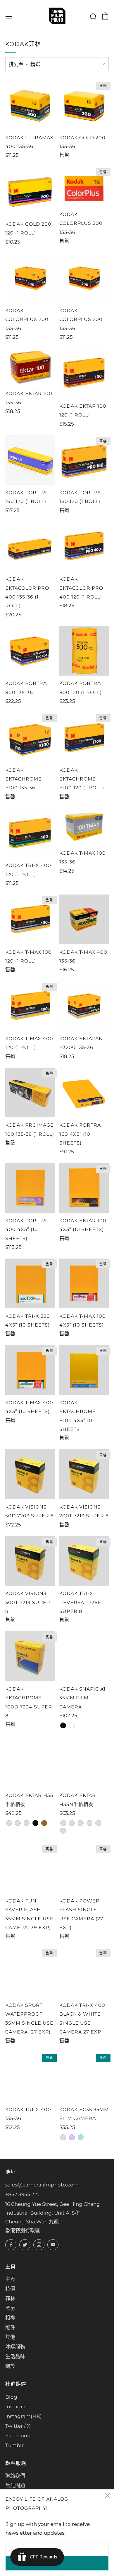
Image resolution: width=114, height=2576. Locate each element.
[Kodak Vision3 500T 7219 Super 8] (30, 1561)
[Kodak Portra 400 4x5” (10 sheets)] (30, 1188)
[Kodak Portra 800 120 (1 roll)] (84, 651)
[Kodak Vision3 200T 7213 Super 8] (84, 1474)
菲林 (10, 2298)
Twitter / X (18, 2426)
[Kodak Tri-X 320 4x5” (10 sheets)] (30, 1283)
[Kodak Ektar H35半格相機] (30, 1763)
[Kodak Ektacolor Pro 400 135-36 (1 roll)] (30, 547)
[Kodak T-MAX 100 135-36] (84, 827)
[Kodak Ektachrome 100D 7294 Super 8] (30, 1656)
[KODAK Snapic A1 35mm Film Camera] (84, 1656)
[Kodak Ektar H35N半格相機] (84, 1763)
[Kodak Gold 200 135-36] (84, 105)
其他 (10, 2337)
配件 (10, 2327)
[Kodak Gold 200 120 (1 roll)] (30, 191)
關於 (10, 2366)
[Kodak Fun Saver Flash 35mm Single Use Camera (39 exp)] (30, 1868)
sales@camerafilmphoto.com (42, 2185)
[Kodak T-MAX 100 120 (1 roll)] (30, 919)
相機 (10, 2318)
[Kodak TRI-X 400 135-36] (30, 2077)
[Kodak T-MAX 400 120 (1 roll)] (30, 1006)
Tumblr (14, 2445)
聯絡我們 (15, 2476)
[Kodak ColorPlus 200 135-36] (84, 187)
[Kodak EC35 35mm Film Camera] (84, 2077)
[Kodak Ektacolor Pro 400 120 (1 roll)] (84, 547)
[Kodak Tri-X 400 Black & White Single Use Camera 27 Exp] (84, 1973)
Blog (11, 2397)
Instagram (18, 2407)
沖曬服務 (15, 2347)
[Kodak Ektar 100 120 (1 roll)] (84, 373)
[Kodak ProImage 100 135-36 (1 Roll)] (30, 1093)
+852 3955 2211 (23, 2194)
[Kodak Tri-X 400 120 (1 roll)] (30, 833)
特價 (10, 2289)
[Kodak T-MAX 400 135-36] (84, 919)
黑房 (10, 2308)
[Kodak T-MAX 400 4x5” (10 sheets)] (30, 1370)
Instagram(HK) (24, 2416)
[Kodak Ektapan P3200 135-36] (84, 1006)
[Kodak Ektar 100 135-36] (30, 367)
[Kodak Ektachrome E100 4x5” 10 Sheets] (84, 1370)
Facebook (18, 2436)
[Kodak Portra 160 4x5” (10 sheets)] (84, 1093)
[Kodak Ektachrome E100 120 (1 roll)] (84, 737)
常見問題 (15, 2485)
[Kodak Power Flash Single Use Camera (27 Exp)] (84, 1868)
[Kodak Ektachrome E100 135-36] (30, 737)
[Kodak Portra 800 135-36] (30, 651)
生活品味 (15, 2356)
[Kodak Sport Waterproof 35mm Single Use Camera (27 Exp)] (30, 1973)
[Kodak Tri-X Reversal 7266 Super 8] (84, 1561)
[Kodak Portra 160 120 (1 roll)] (30, 460)
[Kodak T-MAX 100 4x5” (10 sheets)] (84, 1283)
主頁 (10, 2279)
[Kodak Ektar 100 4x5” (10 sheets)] (84, 1188)
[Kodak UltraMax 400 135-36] (30, 105)
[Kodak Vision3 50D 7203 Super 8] (30, 1474)
